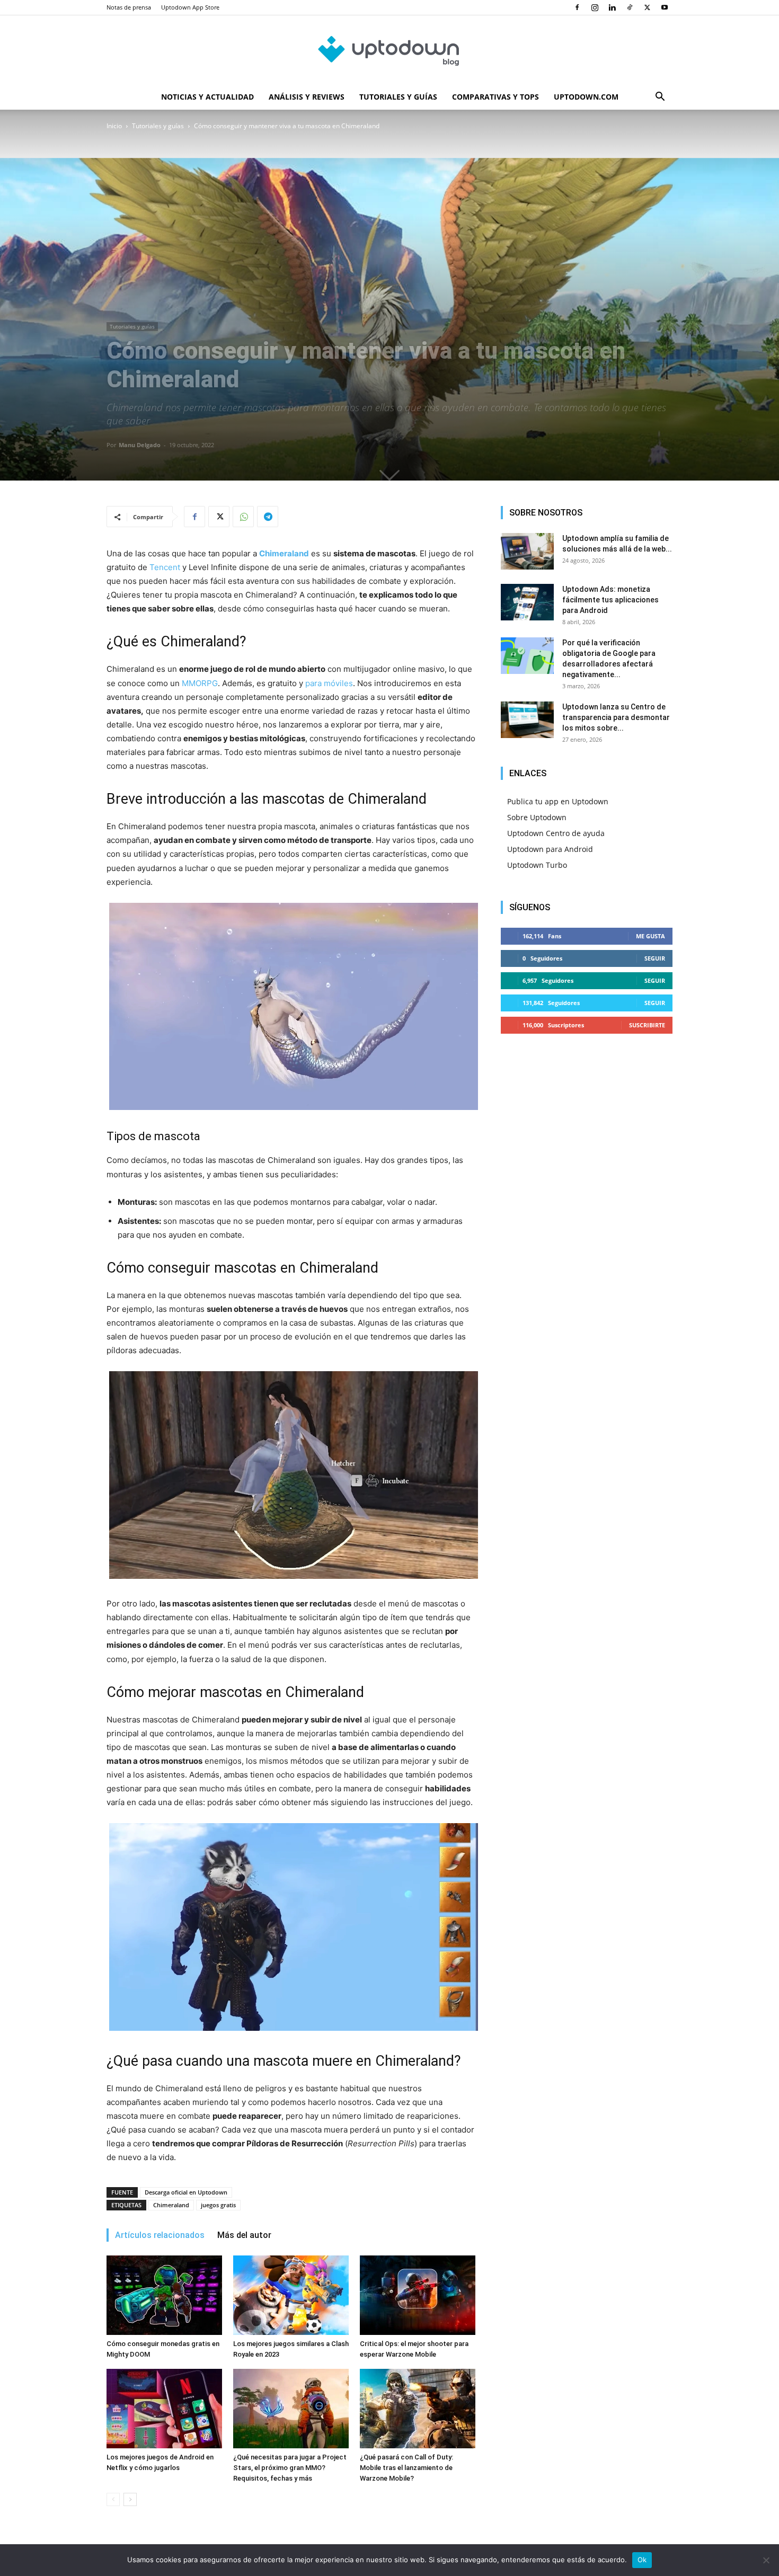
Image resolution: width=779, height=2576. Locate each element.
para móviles (329, 683)
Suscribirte (647, 1025)
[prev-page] (113, 2499)
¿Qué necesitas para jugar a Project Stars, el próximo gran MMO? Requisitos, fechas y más (290, 2468)
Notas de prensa (129, 7)
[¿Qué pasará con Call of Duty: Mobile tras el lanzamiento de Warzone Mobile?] (418, 2409)
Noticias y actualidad (207, 97)
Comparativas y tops (495, 97)
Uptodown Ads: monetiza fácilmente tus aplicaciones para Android (610, 600)
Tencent (165, 567)
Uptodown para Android (550, 849)
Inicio (114, 126)
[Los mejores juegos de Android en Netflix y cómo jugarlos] (164, 2409)
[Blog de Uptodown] (389, 50)
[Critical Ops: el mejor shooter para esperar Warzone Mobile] (418, 2295)
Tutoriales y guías (398, 97)
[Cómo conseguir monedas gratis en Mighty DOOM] (164, 2295)
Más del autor (244, 2235)
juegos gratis (218, 2205)
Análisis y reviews (307, 97)
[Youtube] (665, 7)
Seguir (655, 958)
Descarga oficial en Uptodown (186, 2192)
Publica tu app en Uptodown (558, 801)
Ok (642, 2560)
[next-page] (130, 2499)
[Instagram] (595, 7)
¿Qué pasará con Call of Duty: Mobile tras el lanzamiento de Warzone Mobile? (406, 2468)
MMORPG (200, 683)
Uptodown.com (586, 97)
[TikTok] (630, 7)
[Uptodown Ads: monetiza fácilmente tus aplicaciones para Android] (527, 602)
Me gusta (650, 936)
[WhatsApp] (243, 517)
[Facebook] (577, 7)
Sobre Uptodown (537, 817)
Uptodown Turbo (537, 865)
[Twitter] (647, 7)
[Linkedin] (612, 7)
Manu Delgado (140, 445)
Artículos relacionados (160, 2235)
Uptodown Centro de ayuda (556, 833)
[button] (660, 98)
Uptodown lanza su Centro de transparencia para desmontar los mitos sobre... (616, 717)
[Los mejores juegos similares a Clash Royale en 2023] (291, 2295)
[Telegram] (268, 517)
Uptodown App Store (190, 7)
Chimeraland (171, 2205)
